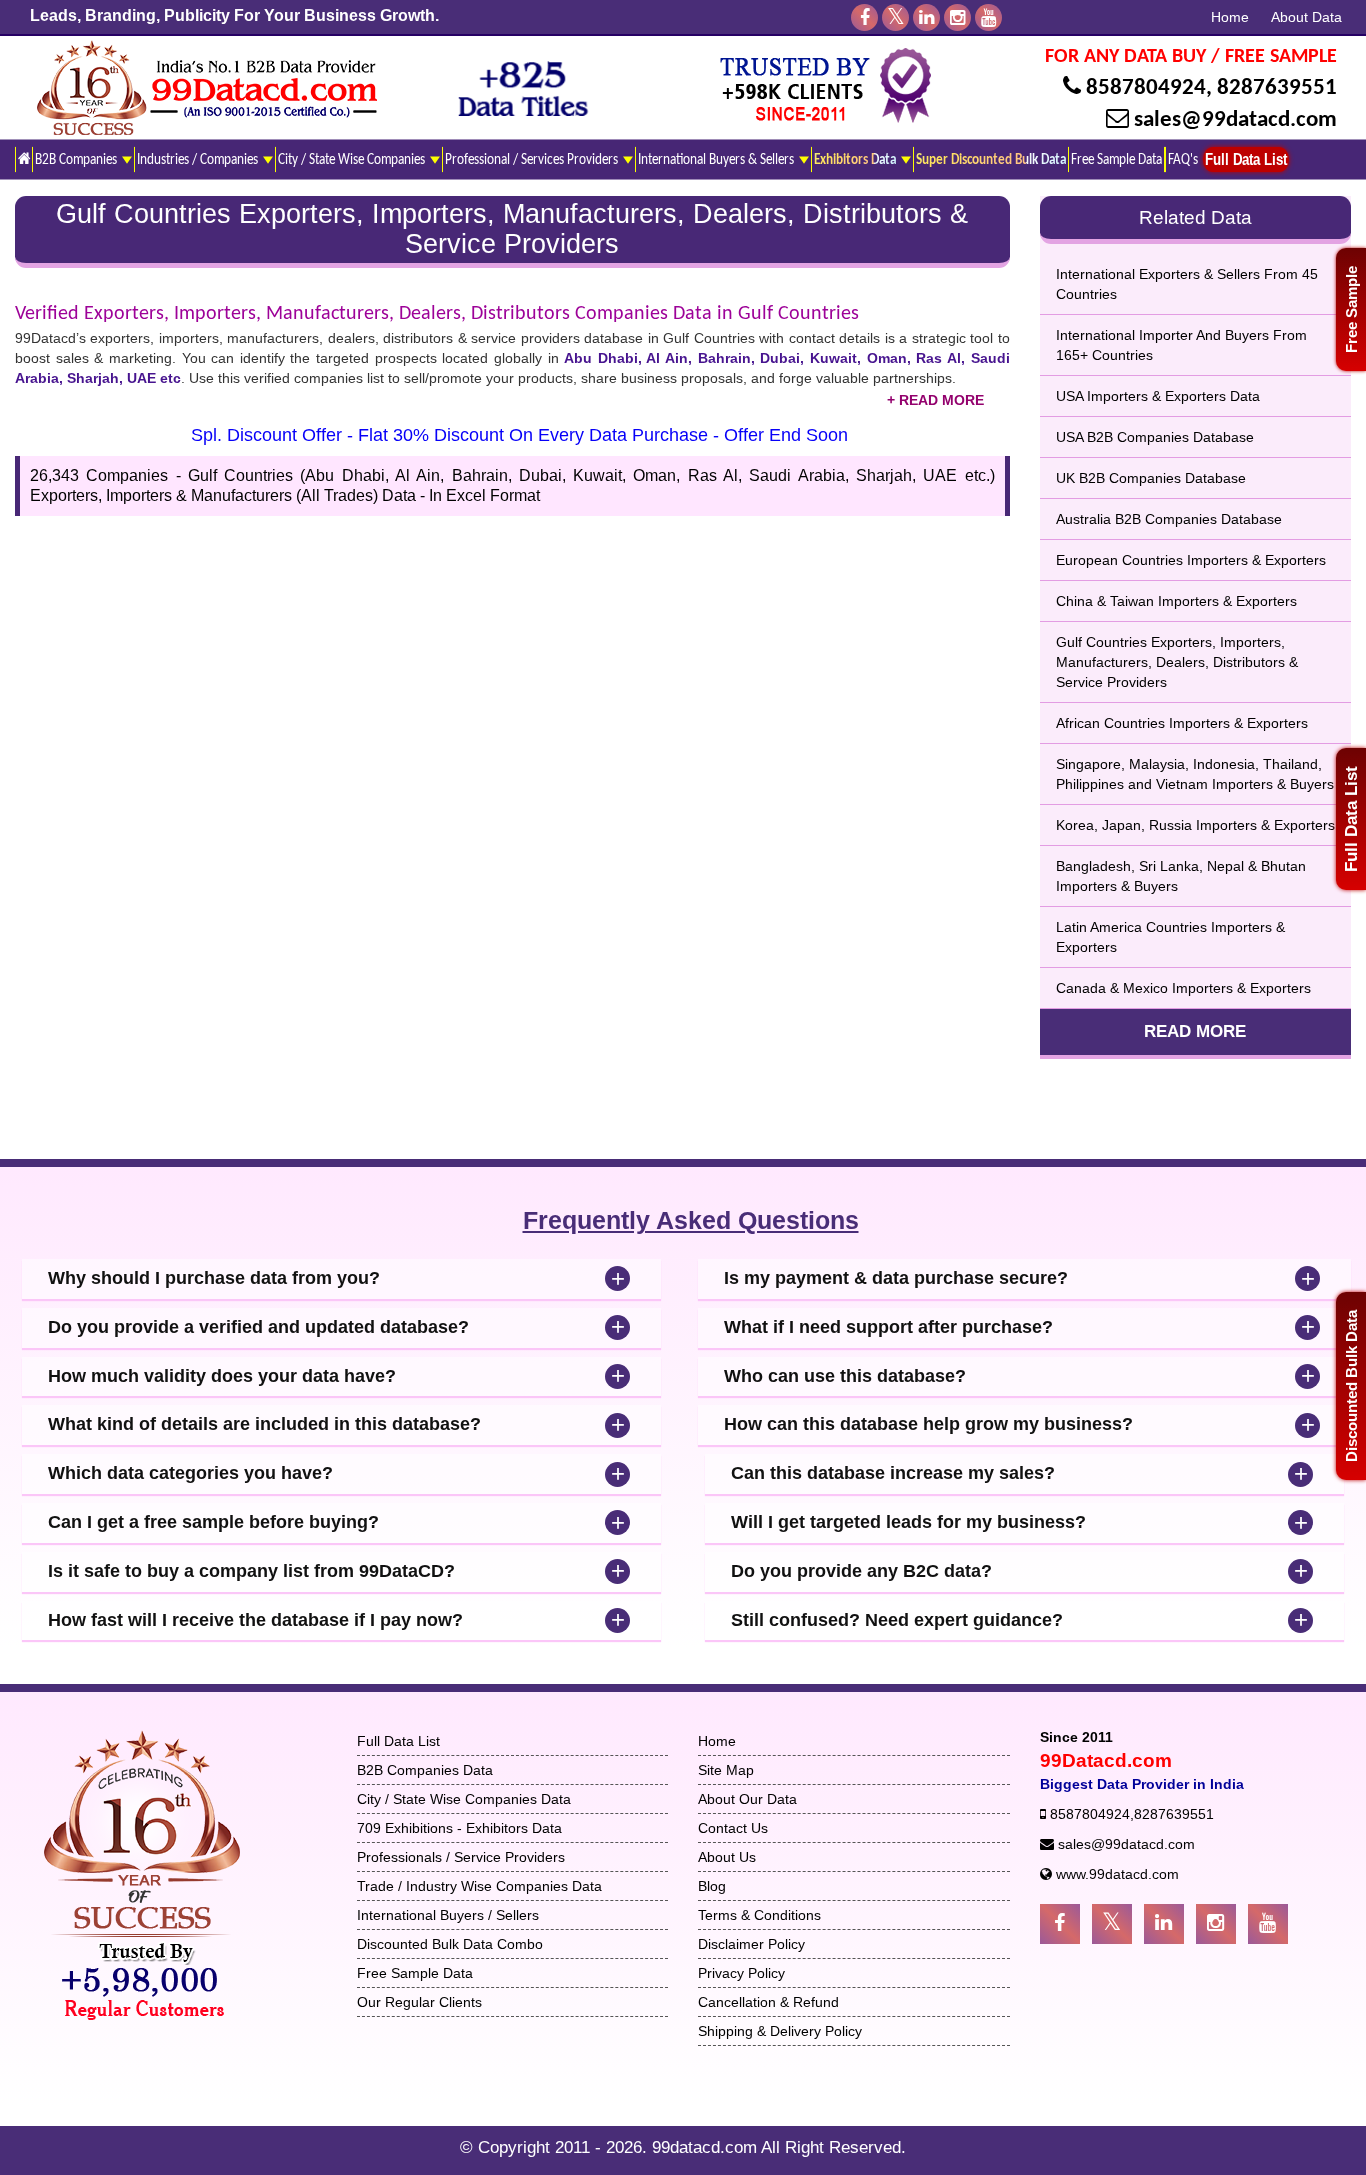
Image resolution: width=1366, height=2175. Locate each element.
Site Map (726, 1770)
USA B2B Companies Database (1155, 437)
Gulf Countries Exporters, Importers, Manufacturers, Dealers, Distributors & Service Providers (1177, 662)
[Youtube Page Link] (1268, 1924)
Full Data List (1351, 819)
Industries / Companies (199, 160)
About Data (1306, 17)
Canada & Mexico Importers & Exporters (1183, 988)
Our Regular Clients (419, 2002)
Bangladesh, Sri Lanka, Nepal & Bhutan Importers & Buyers (1181, 876)
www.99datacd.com (1117, 1874)
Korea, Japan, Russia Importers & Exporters (1195, 825)
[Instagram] (957, 17)
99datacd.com (706, 2147)
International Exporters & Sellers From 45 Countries (1187, 284)
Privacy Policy (741, 1973)
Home (1230, 17)
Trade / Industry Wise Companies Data (479, 1886)
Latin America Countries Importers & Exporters (1170, 937)
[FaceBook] (864, 17)
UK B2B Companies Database (1151, 478)
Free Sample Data (1116, 160)
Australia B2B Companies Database (1169, 519)
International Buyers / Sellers (448, 1915)
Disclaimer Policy (751, 1944)
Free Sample (1351, 309)
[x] (895, 17)
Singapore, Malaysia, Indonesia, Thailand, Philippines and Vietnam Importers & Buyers (1195, 774)
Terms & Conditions (759, 1915)
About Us (727, 1857)
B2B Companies (77, 160)
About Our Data (747, 1799)
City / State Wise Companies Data (464, 1799)
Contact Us (733, 1828)
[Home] (23, 159)
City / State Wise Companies (353, 160)
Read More (1195, 1031)
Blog (712, 1886)
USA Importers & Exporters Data (1158, 396)
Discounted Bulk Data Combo (450, 1944)
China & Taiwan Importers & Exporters (1176, 601)
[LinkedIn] (926, 17)
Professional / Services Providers (533, 160)
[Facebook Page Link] (1060, 1924)
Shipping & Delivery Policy (780, 2031)
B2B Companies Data (425, 1770)
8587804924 (1146, 88)
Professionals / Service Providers (461, 1857)
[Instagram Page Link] (1216, 1924)
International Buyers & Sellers (717, 160)
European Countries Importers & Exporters (1191, 560)
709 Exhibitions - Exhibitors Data (459, 1828)
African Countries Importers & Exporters (1182, 723)
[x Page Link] (1112, 1924)
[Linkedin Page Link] (1164, 1924)
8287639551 (1277, 88)
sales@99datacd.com (1235, 120)
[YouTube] (988, 17)
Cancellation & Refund (768, 2002)
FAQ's (1183, 160)
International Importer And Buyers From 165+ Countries (1181, 345)
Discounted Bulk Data (1351, 1386)
